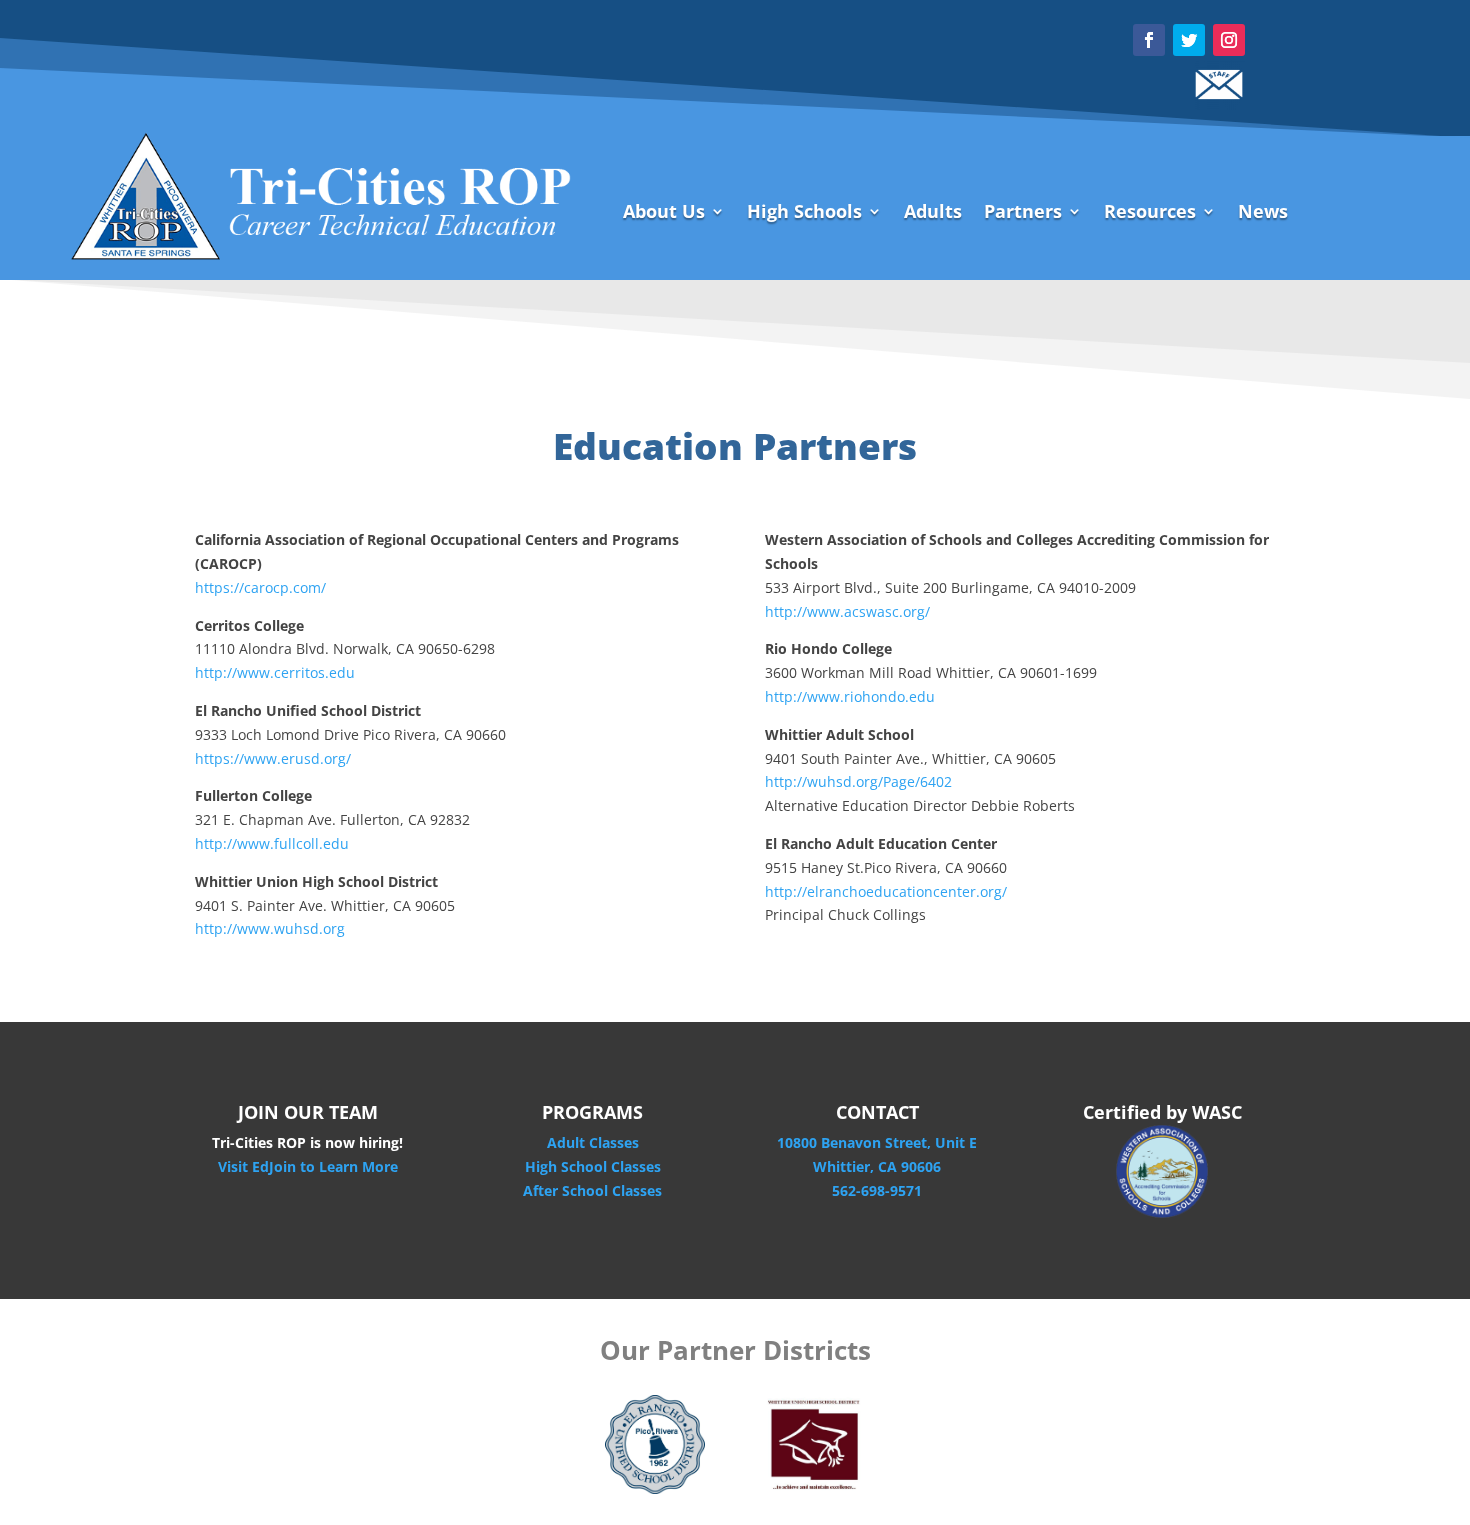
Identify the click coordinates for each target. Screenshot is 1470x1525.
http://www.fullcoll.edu (272, 843)
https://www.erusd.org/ (273, 758)
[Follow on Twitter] (1189, 40)
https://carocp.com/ (260, 587)
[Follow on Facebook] (1149, 40)
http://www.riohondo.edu (850, 696)
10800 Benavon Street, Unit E (877, 1142)
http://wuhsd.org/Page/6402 (858, 781)
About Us (664, 213)
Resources (1150, 213)
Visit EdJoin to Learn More (308, 1166)
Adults (933, 213)
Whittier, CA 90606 (877, 1166)
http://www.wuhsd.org (270, 928)
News (1263, 213)
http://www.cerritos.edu (275, 672)
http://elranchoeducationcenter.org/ (886, 891)
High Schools (804, 213)
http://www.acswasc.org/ (847, 611)
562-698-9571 (877, 1190)
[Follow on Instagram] (1229, 40)
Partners (1023, 213)
